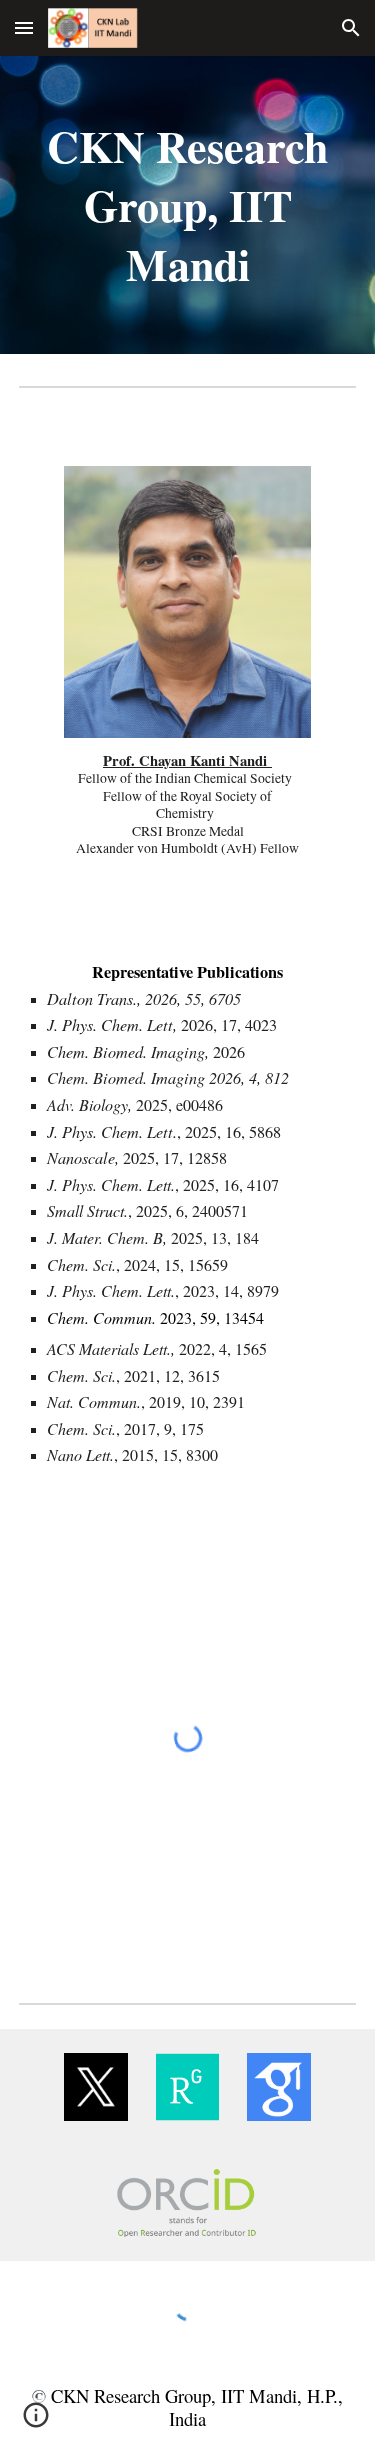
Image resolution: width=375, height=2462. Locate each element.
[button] (24, 27)
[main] (188, 205)
